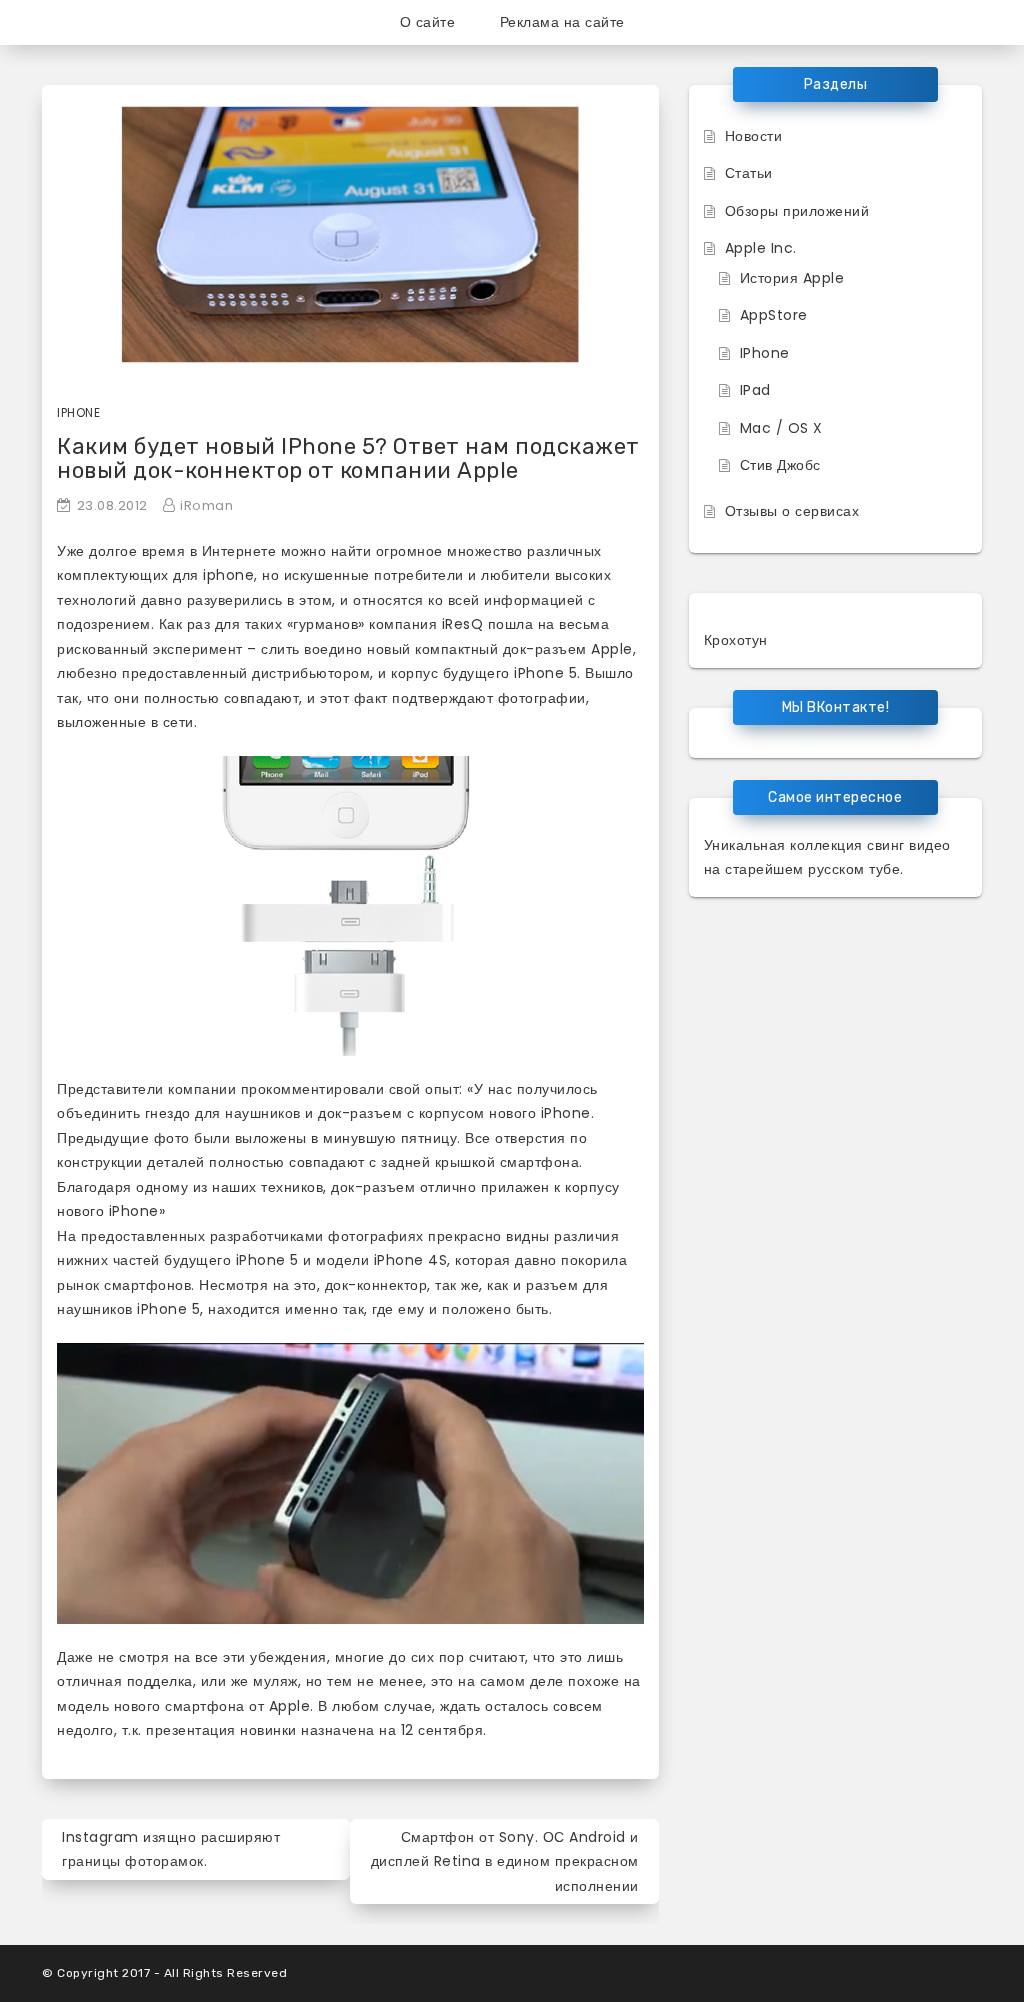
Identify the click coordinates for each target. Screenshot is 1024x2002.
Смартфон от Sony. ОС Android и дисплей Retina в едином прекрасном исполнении (505, 1861)
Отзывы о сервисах (792, 511)
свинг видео (909, 845)
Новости (754, 136)
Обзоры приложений (797, 211)
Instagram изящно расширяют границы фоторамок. (171, 1849)
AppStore (774, 315)
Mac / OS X (781, 428)
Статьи (749, 173)
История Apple (792, 278)
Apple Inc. (761, 248)
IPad (755, 390)
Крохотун (736, 640)
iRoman (206, 505)
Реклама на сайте (562, 22)
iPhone (78, 412)
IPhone (765, 353)
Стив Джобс (780, 465)
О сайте (428, 22)
